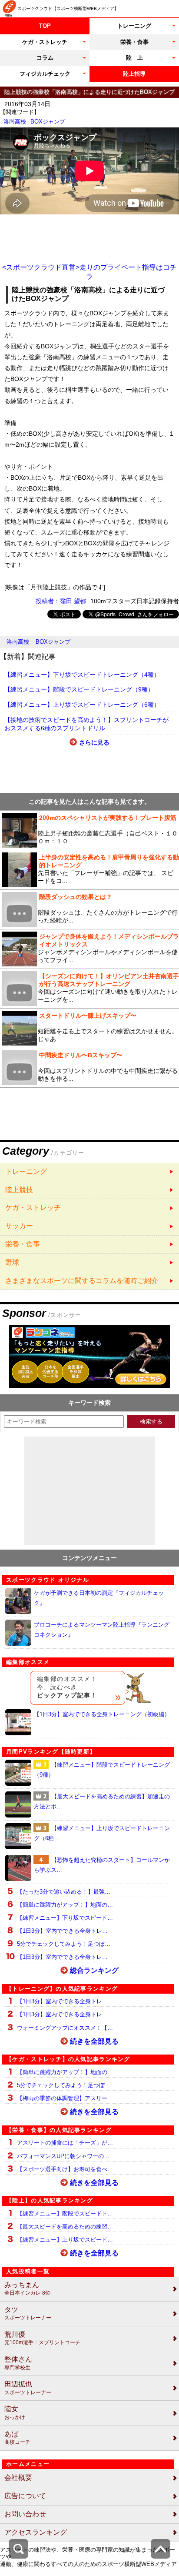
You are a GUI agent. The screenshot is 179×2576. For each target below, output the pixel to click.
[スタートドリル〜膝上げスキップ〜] (89, 1028)
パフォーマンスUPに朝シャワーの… (63, 2156)
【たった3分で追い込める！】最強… (64, 1892)
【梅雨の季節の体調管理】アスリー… (65, 2098)
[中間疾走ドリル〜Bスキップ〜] (89, 1068)
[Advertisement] (89, 239)
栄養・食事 (134, 42)
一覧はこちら (89, 1172)
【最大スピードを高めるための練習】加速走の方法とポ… (102, 1801)
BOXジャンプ (48, 122)
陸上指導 (134, 74)
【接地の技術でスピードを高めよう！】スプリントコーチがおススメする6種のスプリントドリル (86, 724)
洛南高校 (15, 122)
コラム (45, 58)
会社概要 (18, 2477)
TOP (45, 26)
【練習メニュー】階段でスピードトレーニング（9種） (79, 689)
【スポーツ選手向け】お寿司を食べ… (65, 2169)
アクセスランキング (36, 2532)
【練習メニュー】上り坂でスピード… (65, 2240)
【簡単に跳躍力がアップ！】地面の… (65, 1905)
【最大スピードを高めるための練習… (65, 2227)
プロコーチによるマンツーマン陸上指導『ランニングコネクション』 (102, 1630)
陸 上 (134, 58)
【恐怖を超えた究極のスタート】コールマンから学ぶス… (102, 1865)
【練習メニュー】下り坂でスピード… (65, 1918)
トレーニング (134, 26)
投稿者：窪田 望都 (61, 601)
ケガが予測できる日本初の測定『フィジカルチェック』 (99, 1598)
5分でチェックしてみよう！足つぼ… (64, 1944)
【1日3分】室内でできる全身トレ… (62, 1931)
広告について (25, 2496)
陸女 (15, 2413)
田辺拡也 (28, 2388)
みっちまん (27, 2289)
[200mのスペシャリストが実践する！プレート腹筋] (89, 830)
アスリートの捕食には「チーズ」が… (65, 2143)
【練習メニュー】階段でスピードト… (65, 2213)
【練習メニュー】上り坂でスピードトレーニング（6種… (102, 1833)
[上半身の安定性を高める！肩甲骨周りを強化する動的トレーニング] (89, 870)
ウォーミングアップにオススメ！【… (65, 2028)
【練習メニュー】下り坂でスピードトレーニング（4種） (82, 675)
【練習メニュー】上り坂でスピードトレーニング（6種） (82, 705)
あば (17, 2438)
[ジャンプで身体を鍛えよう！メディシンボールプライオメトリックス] (89, 949)
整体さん (18, 2363)
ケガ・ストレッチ (45, 42)
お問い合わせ (25, 2514)
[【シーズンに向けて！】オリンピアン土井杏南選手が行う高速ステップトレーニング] (89, 989)
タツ (28, 2314)
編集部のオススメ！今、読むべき (67, 1687)
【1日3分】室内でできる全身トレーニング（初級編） (102, 1714)
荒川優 (42, 2338)
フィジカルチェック (45, 74)
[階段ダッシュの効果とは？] (89, 909)
